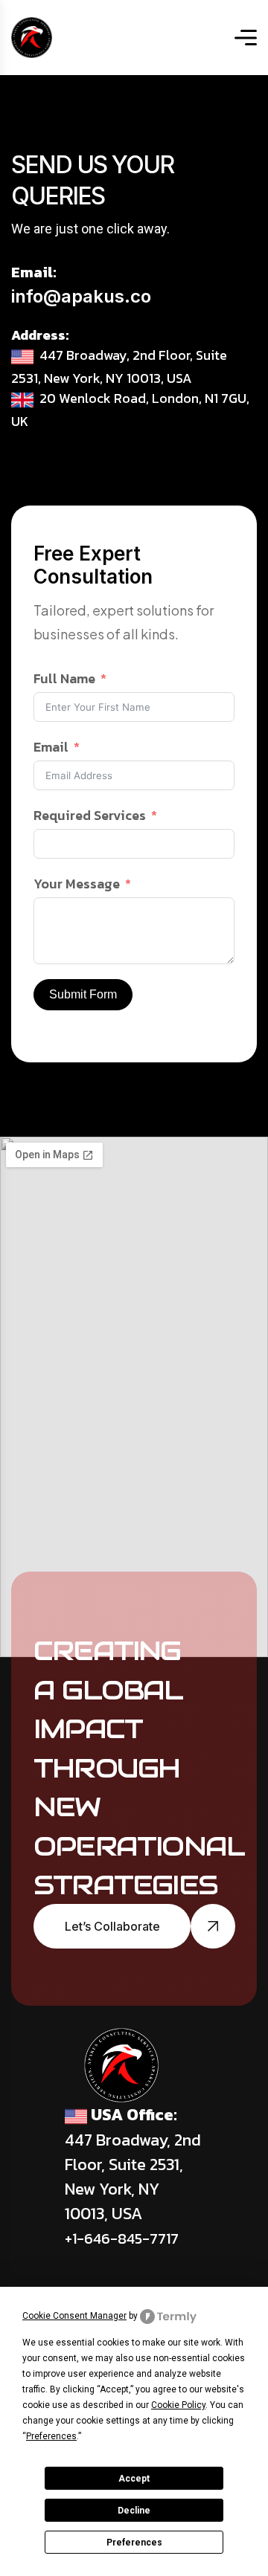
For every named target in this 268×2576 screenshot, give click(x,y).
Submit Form (83, 994)
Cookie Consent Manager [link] (74, 2316)
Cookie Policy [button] (178, 2405)
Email (51, 747)
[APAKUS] (32, 38)
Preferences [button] (51, 2436)
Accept (134, 2479)
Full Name (64, 678)
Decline (134, 2511)
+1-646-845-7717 (122, 2238)
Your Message (77, 884)
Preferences (134, 2543)
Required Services (90, 815)
